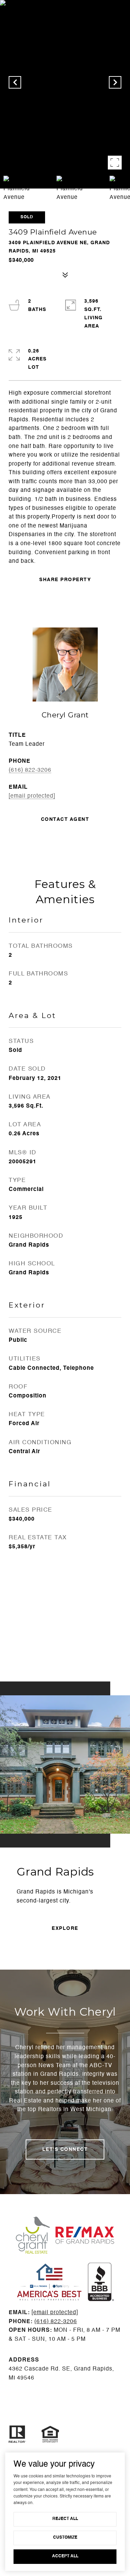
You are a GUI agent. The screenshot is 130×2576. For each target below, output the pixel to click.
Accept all (65, 2556)
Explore (65, 1928)
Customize (65, 2538)
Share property (65, 580)
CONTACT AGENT (65, 819)
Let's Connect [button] (65, 2149)
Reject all (65, 2519)
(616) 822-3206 (30, 770)
